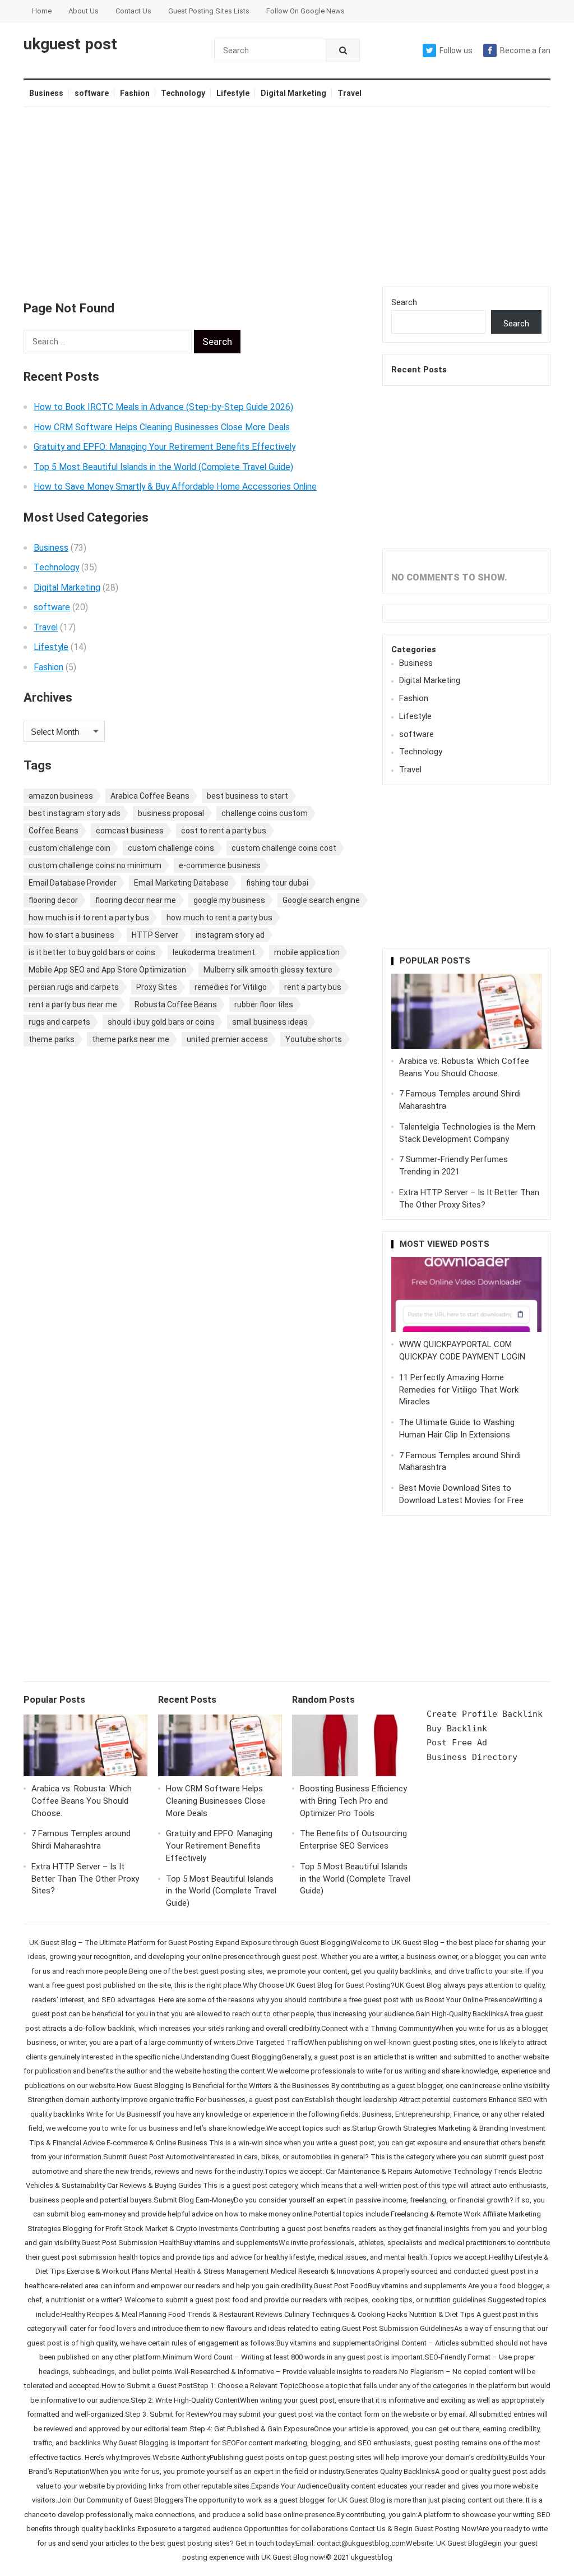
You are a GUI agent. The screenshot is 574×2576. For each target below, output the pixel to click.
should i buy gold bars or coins (161, 1022)
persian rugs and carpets (74, 987)
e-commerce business (220, 865)
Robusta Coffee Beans (176, 1004)
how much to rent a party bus (219, 918)
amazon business (61, 796)
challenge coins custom (265, 813)
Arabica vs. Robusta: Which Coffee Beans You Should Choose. (82, 1801)
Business (46, 93)
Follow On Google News (305, 11)
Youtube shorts (314, 1039)
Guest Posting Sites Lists (209, 11)
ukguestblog (372, 2557)
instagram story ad (230, 935)
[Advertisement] (287, 197)
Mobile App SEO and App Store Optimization (107, 970)
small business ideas (270, 1022)
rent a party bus (313, 987)
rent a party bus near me (73, 1004)
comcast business (130, 831)
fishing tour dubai (277, 883)
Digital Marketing (293, 93)
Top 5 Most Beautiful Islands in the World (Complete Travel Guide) (163, 467)
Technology (183, 93)
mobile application (307, 952)
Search (404, 302)
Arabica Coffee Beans (150, 796)
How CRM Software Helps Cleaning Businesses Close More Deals (162, 427)
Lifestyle (233, 93)
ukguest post (70, 44)
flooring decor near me (136, 900)
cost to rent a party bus (224, 831)
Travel (350, 93)
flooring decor (53, 900)
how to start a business (71, 935)
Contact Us (133, 11)
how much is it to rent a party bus (89, 918)
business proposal (171, 813)
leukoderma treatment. (215, 952)
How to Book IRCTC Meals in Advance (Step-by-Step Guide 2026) (163, 407)
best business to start (247, 796)
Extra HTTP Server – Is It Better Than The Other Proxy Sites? (85, 1879)
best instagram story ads (75, 813)
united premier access (227, 1039)
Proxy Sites (157, 987)
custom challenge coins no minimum (95, 865)
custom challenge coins (171, 848)
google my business (229, 900)
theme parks (52, 1039)
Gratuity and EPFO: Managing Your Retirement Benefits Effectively (165, 447)
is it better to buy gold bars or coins (92, 952)
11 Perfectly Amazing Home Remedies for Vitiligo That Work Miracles (459, 1390)
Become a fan (525, 50)
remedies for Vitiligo (231, 987)
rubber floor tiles (264, 1004)
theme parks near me (131, 1039)
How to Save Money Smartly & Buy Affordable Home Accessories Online (175, 487)
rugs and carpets (59, 1022)
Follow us (456, 50)
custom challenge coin (70, 848)
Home (42, 11)
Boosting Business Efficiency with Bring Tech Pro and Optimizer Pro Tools (353, 1801)
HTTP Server (155, 935)
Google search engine (321, 900)
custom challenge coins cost (284, 848)
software (92, 93)
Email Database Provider (73, 883)
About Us (84, 11)
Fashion (135, 93)
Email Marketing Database (181, 883)
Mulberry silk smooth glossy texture (268, 970)
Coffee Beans (54, 831)
